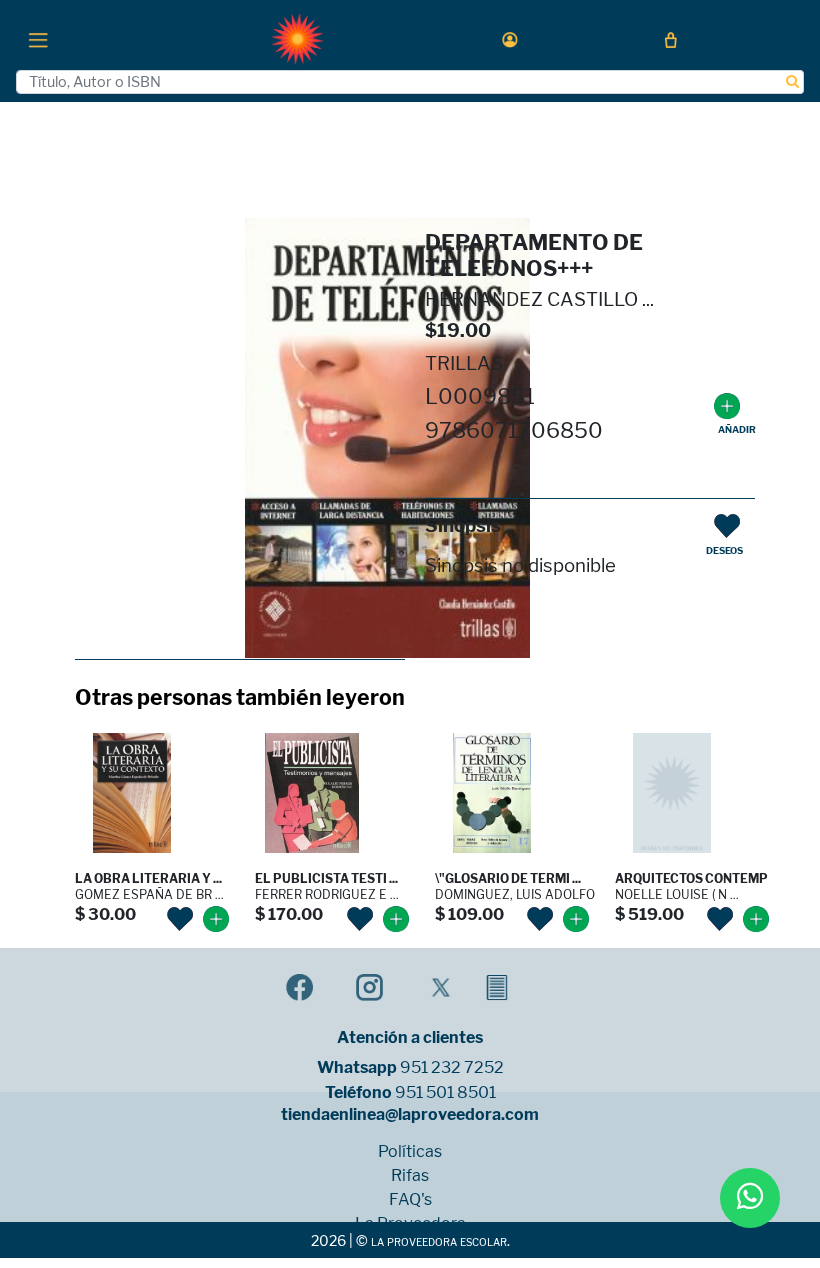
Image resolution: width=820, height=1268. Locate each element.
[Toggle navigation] (38, 39)
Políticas (410, 1152)
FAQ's (410, 1200)
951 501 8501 (445, 1093)
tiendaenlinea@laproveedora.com (410, 1115)
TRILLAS (464, 363)
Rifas (410, 1176)
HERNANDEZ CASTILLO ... (539, 299)
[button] (510, 39)
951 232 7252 (452, 1068)
